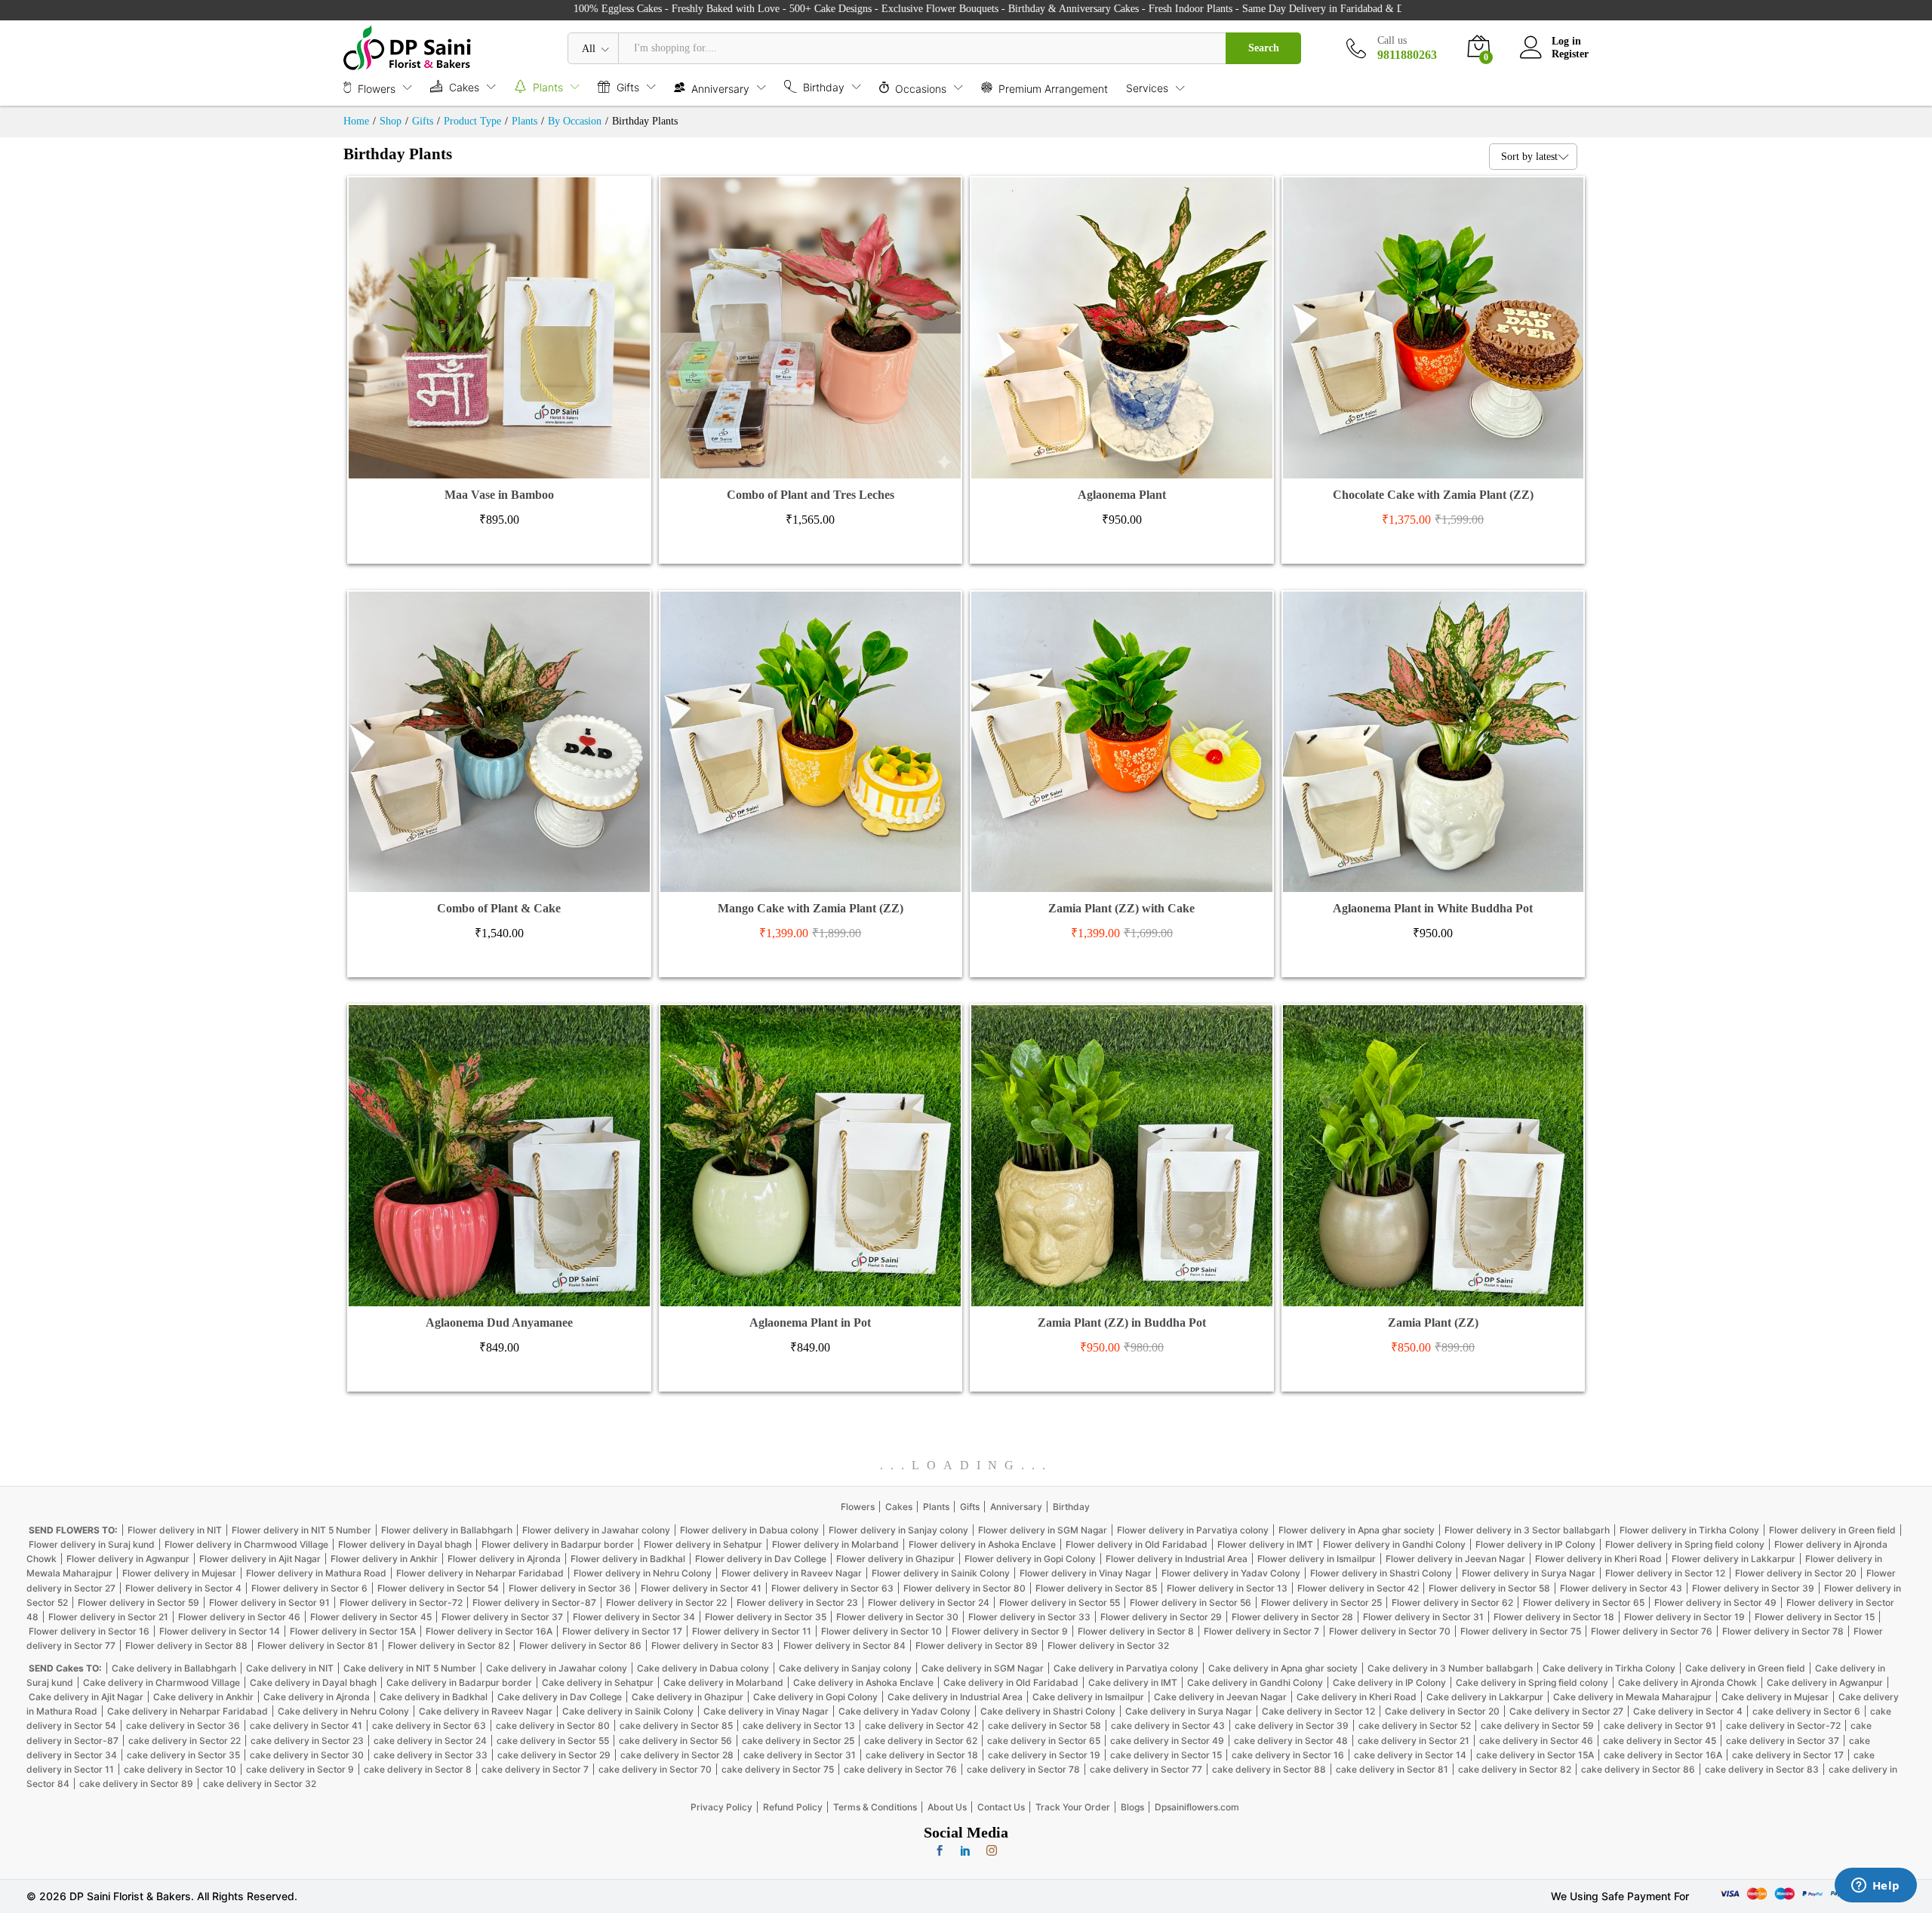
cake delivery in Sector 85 (676, 1725)
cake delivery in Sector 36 (183, 1725)
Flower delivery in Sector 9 (1010, 1631)
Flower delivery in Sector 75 (1521, 1631)
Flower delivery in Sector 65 (1584, 1602)
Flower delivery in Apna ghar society (1357, 1530)
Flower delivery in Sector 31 (1423, 1617)
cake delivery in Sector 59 (1537, 1725)
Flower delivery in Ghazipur (895, 1559)
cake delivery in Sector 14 (1410, 1755)
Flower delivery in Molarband (835, 1544)
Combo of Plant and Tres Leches (811, 495)
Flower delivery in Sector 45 (371, 1617)
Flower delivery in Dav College (761, 1559)
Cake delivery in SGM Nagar (983, 1668)
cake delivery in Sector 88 (1269, 1769)
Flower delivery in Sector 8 (1136, 1631)
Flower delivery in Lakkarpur (1734, 1559)
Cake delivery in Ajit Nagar (86, 1697)
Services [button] (1147, 88)
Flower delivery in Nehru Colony (643, 1573)
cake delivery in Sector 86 (1638, 1769)
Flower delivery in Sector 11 (752, 1631)
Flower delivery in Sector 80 (964, 1588)
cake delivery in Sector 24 (430, 1741)
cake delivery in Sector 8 (418, 1769)
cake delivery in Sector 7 (535, 1769)
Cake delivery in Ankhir (203, 1697)
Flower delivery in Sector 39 (1753, 1588)
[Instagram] (992, 1851)
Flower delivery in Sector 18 (1554, 1617)
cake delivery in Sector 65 (1044, 1741)
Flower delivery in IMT (1265, 1544)
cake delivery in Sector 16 (1288, 1755)
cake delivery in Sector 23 (307, 1741)
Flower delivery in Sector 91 (269, 1602)
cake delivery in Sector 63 (429, 1725)
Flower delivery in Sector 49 (1715, 1602)
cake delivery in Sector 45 (1660, 1741)
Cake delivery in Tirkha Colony (1609, 1668)
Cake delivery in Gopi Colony (815, 1697)
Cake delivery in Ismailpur (1088, 1697)
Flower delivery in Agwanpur (128, 1559)
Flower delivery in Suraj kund (92, 1544)
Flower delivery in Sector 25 (1321, 1602)
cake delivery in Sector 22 (185, 1741)
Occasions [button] (921, 88)
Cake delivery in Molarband (723, 1682)
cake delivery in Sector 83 (1762, 1769)
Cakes (899, 1507)
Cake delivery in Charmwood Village (162, 1682)
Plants (936, 1507)
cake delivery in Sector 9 (300, 1769)
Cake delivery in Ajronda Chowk (1687, 1682)
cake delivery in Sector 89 (136, 1784)
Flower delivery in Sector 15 (1815, 1617)
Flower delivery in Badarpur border (558, 1544)
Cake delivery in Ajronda (317, 1697)
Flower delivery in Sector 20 (1796, 1573)
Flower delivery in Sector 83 (712, 1645)
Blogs (1132, 1807)
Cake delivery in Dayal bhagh (313, 1682)
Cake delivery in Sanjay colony (845, 1668)
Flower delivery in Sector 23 (797, 1602)
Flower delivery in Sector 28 (1292, 1617)
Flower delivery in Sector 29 (1161, 1617)
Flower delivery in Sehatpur (703, 1544)
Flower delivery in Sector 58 (1489, 1588)
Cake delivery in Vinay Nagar (766, 1711)
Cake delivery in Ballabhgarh (174, 1668)
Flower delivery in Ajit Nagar (260, 1559)
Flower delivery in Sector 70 (1390, 1631)
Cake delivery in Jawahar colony (557, 1668)
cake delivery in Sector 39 (1292, 1725)
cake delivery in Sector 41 (306, 1725)
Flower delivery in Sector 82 (449, 1645)
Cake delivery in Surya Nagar (1189, 1711)
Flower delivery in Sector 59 (138, 1602)
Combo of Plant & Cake (499, 908)
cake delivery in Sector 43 (1168, 1725)
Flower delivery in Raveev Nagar (792, 1573)
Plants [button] (548, 87)
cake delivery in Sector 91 (1660, 1725)
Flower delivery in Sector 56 (1191, 1602)
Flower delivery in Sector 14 (220, 1631)
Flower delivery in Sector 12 (1665, 1573)
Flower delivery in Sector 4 (183, 1588)
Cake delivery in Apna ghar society (1283, 1668)
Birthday (1071, 1507)
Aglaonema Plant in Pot (810, 1322)
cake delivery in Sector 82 (1515, 1769)
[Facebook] (940, 1851)
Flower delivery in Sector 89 (977, 1645)
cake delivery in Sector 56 (675, 1741)
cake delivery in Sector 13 (799, 1725)
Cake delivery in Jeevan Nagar (1220, 1697)
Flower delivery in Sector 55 (1060, 1602)
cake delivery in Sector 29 (554, 1755)
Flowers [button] (377, 88)
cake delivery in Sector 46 (1536, 1741)
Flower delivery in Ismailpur (1317, 1559)
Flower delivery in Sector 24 (929, 1602)
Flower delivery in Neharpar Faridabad (480, 1573)
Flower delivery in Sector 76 (1652, 1631)
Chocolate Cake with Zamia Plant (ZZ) (1433, 495)
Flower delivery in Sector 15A (353, 1631)
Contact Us (1001, 1807)
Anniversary (1016, 1507)
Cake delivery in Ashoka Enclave (863, 1682)
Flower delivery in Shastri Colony (1381, 1573)
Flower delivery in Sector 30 (897, 1617)
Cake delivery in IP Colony (1389, 1682)
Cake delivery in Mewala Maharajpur (1632, 1697)
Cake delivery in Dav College (560, 1697)
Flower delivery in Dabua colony (749, 1530)
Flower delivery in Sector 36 (570, 1588)
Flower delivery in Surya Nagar (1529, 1573)
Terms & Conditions (875, 1807)
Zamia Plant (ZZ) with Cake (1121, 908)
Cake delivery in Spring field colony (1532, 1682)
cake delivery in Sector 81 (1392, 1769)
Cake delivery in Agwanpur (1825, 1682)
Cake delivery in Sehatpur (598, 1682)
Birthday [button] (824, 87)
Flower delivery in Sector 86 (580, 1645)
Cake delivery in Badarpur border (459, 1682)
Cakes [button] (464, 87)
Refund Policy (793, 1807)
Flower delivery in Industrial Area (1177, 1559)
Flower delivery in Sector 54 (438, 1588)
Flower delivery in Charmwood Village (246, 1544)
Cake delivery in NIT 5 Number (410, 1668)
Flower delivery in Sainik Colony (941, 1573)
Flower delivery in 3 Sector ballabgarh (1527, 1530)
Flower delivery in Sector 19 (1684, 1617)
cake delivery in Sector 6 (1806, 1711)
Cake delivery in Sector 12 (1318, 1711)
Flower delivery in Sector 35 (766, 1617)
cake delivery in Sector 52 (1415, 1725)
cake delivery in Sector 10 (180, 1769)
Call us (1392, 40)
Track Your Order (1073, 1807)
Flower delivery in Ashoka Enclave (982, 1544)
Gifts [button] (628, 87)
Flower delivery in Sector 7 (1261, 1631)
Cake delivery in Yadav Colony (904, 1711)
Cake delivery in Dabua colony (703, 1668)
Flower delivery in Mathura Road (316, 1573)
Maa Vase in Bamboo (499, 495)
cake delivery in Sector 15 (1166, 1755)
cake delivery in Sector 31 (800, 1755)
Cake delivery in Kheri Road (1357, 1697)
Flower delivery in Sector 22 (666, 1602)
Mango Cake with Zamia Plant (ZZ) (811, 908)
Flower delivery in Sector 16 (89, 1631)
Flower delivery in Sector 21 (108, 1617)
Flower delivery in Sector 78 (1783, 1631)
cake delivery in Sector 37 (1783, 1741)
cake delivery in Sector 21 (1414, 1741)
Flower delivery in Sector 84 (844, 1645)
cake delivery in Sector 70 (655, 1769)
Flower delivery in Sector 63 (832, 1588)
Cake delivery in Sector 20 (1442, 1711)
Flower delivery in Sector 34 (634, 1617)
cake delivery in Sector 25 (798, 1741)
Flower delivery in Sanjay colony (898, 1530)
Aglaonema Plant (1122, 495)
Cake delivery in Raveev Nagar (486, 1711)
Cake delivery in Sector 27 (1566, 1711)
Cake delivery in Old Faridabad (1011, 1682)
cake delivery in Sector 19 (1044, 1755)
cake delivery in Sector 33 (431, 1755)
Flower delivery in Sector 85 (1096, 1588)
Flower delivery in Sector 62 (1452, 1602)
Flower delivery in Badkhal (628, 1559)
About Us (947, 1807)
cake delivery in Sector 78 (1023, 1769)
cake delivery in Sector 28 (677, 1755)
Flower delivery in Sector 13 (1227, 1588)
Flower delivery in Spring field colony (1685, 1544)
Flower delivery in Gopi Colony (1030, 1559)
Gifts (970, 1507)
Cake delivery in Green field (1745, 1668)
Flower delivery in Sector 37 (502, 1617)
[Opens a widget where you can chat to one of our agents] (1875, 1887)
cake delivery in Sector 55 (553, 1741)
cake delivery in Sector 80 (553, 1725)
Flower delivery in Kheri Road (1598, 1559)
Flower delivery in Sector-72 (401, 1602)
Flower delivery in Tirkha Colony (1689, 1530)
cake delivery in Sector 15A (1535, 1755)
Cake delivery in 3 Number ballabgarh (1450, 1668)
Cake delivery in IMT (1133, 1682)
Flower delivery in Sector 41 (701, 1588)
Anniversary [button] (720, 88)
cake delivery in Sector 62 (921, 1741)
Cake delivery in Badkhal (434, 1697)
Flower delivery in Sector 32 (1108, 1645)
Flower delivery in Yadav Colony (1231, 1573)
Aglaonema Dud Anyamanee (499, 1322)
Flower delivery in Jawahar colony (596, 1530)
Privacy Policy (721, 1807)
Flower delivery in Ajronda (504, 1559)
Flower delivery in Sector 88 (186, 1645)
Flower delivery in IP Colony (1535, 1544)
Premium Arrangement (1053, 88)
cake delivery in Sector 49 (1167, 1741)
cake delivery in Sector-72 (1783, 1725)
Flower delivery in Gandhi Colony (1394, 1544)
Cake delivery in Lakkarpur (1485, 1697)
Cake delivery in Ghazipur (688, 1697)
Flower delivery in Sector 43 (1621, 1588)
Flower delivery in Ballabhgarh (447, 1530)
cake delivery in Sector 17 (1788, 1755)
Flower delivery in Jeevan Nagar (1455, 1559)
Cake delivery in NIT (290, 1668)
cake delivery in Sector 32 (260, 1784)
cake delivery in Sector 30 (307, 1755)
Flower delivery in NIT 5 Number (301, 1530)
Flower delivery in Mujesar (179, 1573)
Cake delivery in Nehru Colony (343, 1711)
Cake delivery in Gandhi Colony (1255, 1682)
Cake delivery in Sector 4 (1688, 1711)
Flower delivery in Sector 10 (881, 1631)
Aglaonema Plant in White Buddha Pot (1433, 908)
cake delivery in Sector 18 (922, 1755)
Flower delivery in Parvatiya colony (1193, 1530)
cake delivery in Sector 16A (1663, 1755)
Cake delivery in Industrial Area (955, 1697)
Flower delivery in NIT (175, 1530)
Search (1264, 48)
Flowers (858, 1507)
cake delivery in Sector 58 (1044, 1725)
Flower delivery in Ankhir (384, 1559)
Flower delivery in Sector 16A (489, 1631)
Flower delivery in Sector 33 (1029, 1617)
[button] (481, 469)
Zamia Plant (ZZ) (1433, 1322)
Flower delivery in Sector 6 (309, 1588)
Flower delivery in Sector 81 (318, 1645)
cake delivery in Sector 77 (1146, 1769)
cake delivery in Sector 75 (778, 1769)
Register (1570, 54)
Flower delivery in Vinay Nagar (1086, 1573)
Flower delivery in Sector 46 (239, 1617)
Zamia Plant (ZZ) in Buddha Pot (1122, 1322)
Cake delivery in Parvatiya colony (1126, 1668)
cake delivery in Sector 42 (921, 1725)
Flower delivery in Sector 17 (622, 1631)
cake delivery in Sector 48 (1291, 1741)
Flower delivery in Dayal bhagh (405, 1544)
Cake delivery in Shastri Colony (1048, 1711)
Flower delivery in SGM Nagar (1043, 1530)
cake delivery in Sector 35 (183, 1755)
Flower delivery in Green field (1832, 1530)
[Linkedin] (965, 1851)
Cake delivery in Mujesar (1775, 1697)
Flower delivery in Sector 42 (1358, 1588)
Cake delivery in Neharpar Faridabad (188, 1711)
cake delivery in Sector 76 (900, 1769)
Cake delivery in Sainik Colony (628, 1711)
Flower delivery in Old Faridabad (1137, 1544)
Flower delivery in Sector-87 (534, 1602)
